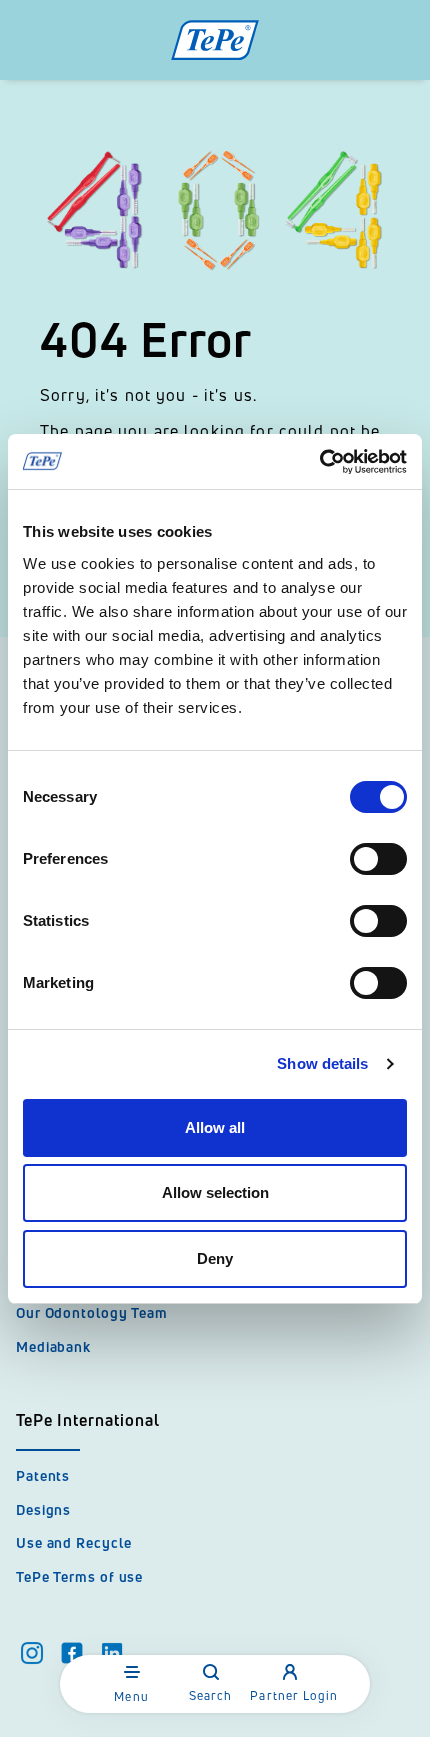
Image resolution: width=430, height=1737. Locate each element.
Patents (43, 1475)
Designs (43, 1509)
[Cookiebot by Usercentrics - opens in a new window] (319, 462)
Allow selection (215, 1192)
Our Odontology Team (92, 1312)
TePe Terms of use (79, 1576)
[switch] (378, 859)
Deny (215, 1258)
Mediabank (53, 1346)
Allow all (215, 1127)
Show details (322, 1063)
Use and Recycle (74, 1542)
